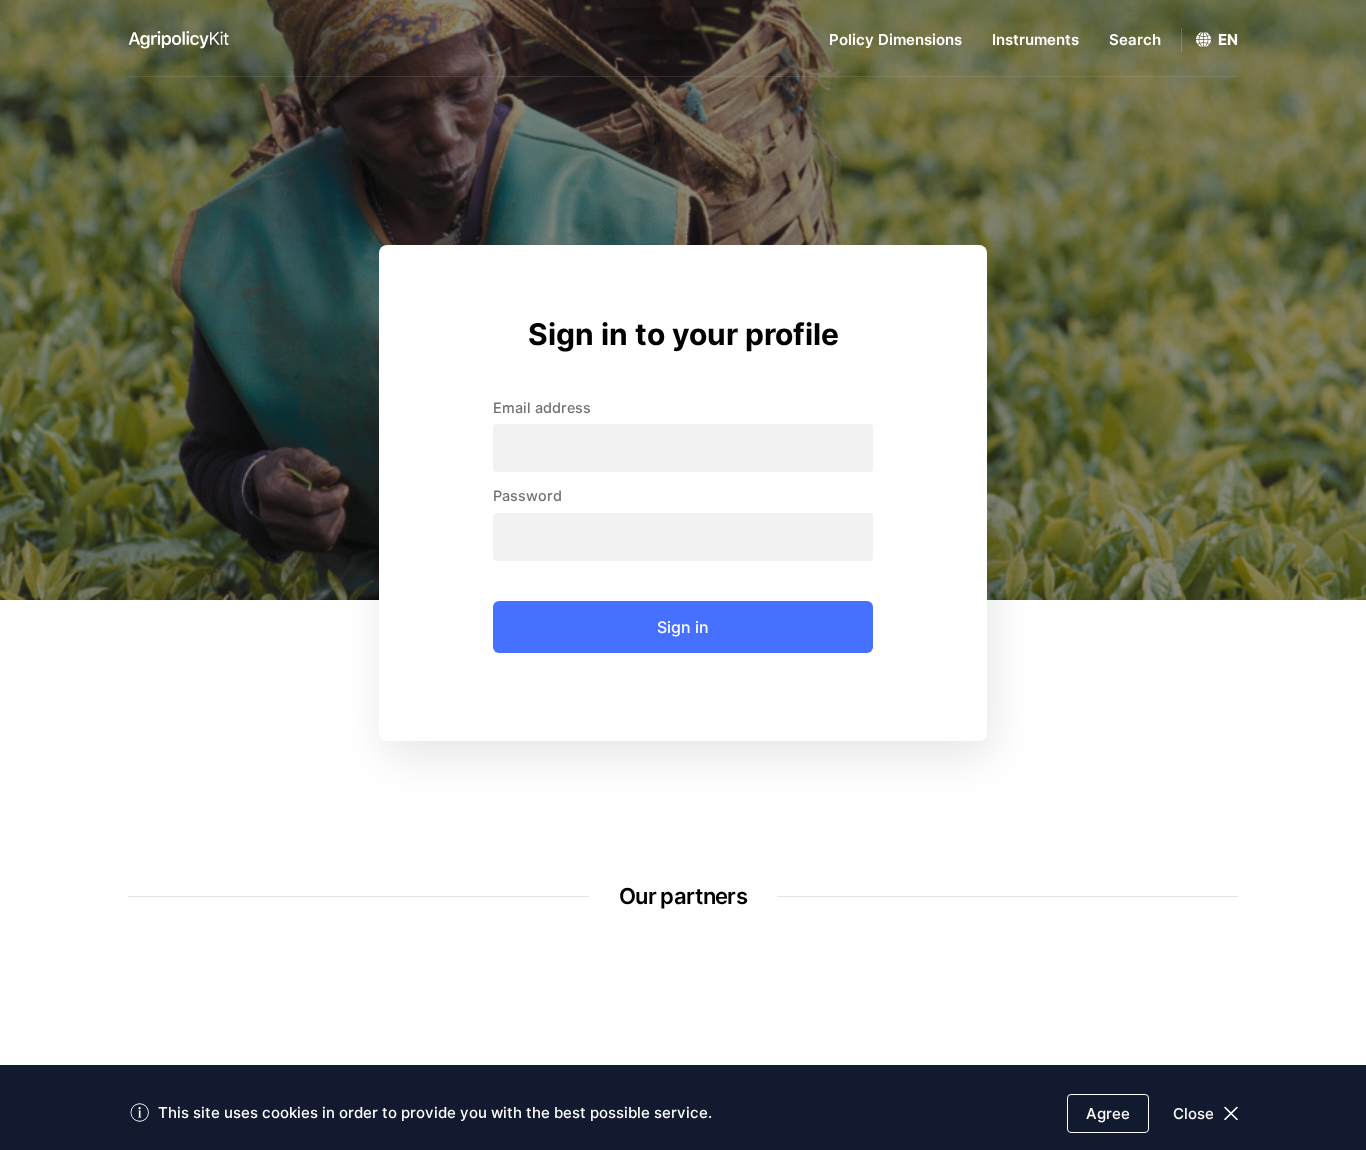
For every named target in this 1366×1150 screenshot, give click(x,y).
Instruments (1035, 39)
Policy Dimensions (895, 39)
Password (527, 496)
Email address (542, 408)
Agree (1108, 1113)
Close (1193, 1113)
